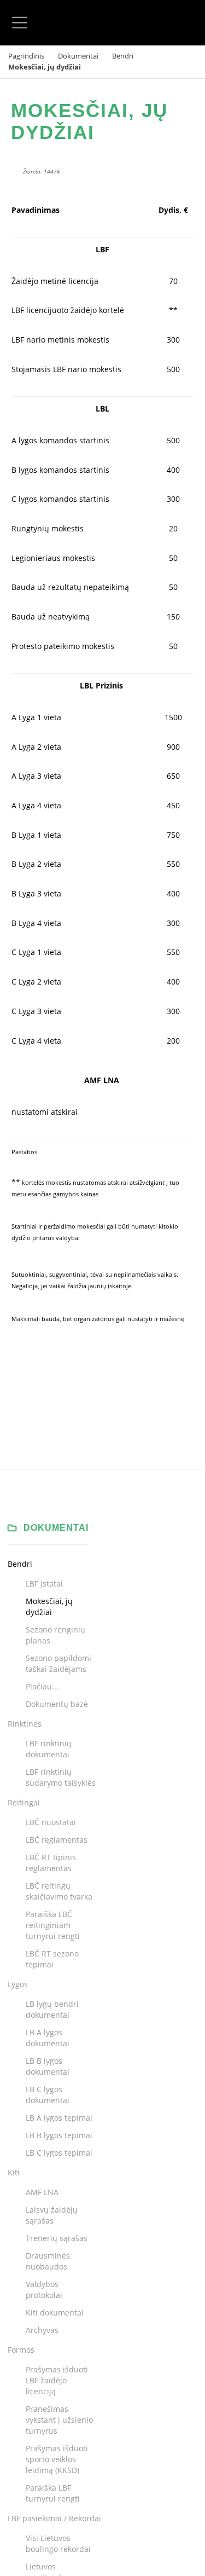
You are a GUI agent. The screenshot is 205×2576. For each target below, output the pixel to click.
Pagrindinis (26, 56)
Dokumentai (78, 56)
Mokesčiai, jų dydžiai (89, 121)
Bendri (123, 56)
